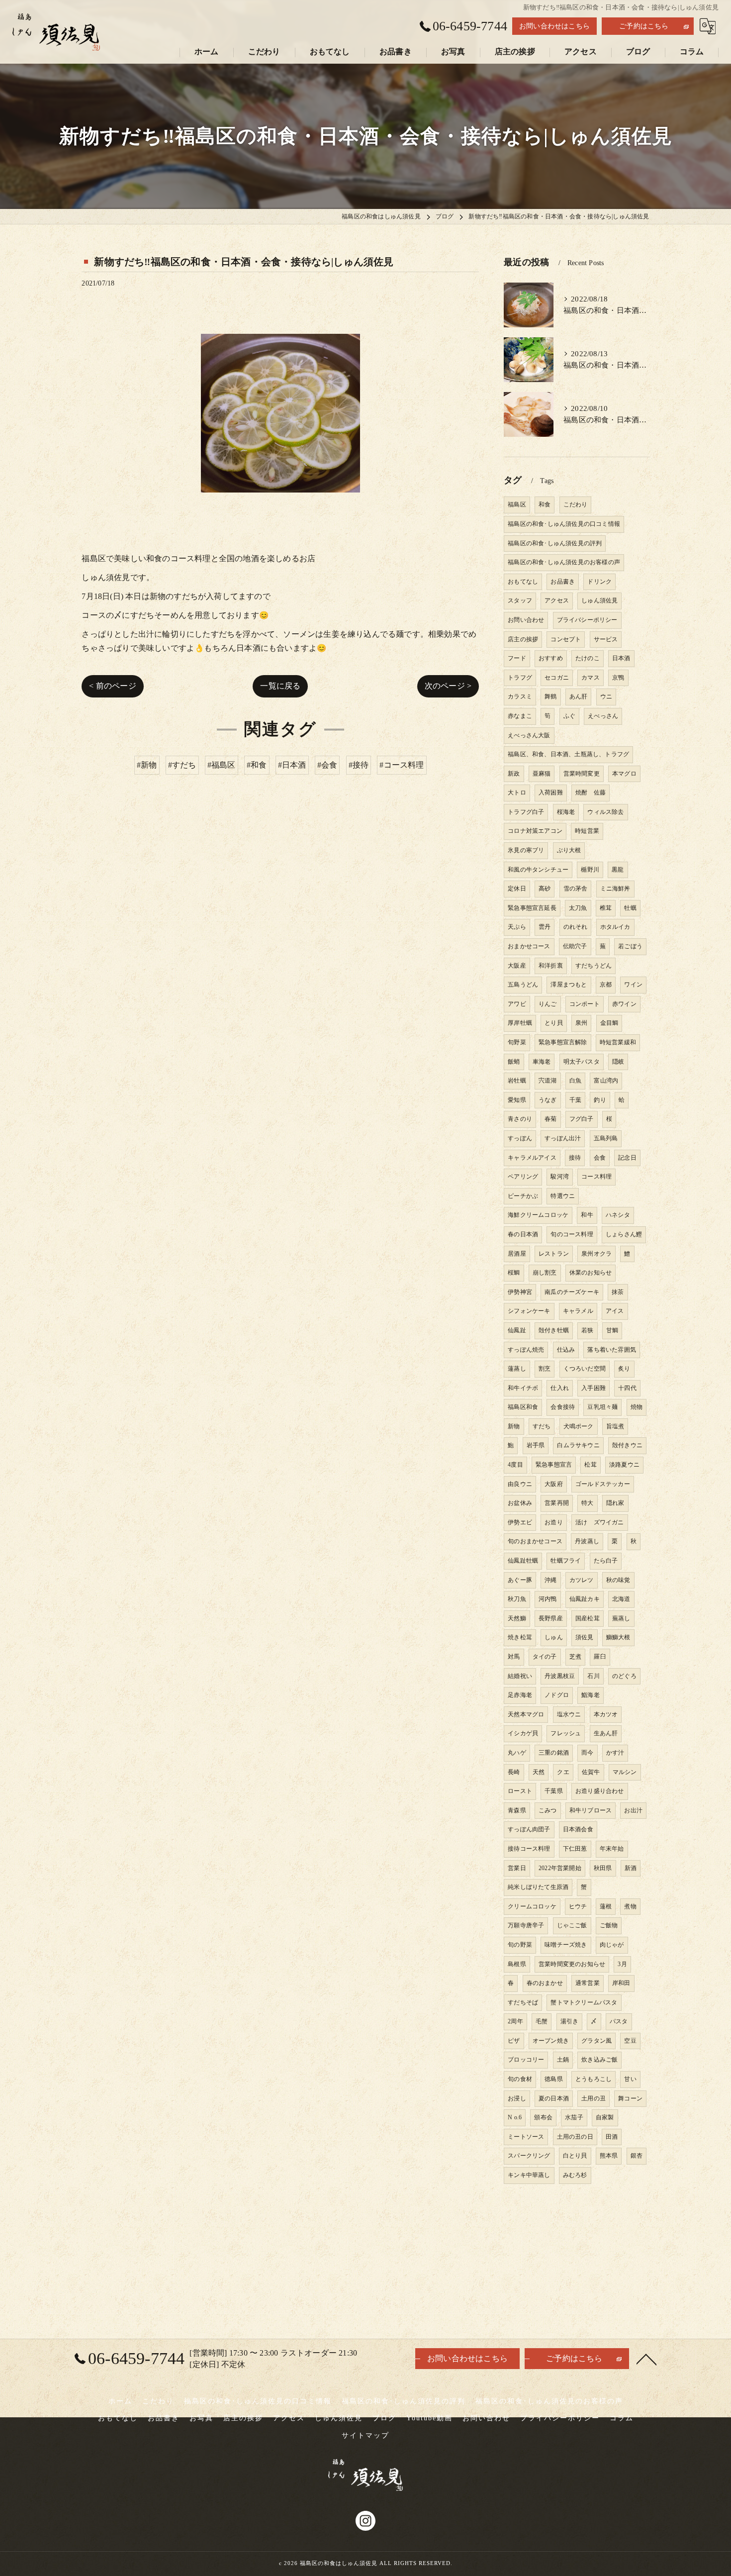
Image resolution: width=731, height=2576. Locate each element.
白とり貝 (575, 2156)
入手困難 (594, 1388)
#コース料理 (402, 765)
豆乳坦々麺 (602, 1407)
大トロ (517, 793)
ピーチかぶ (523, 1196)
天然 (539, 1772)
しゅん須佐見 (599, 600)
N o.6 (515, 2117)
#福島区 (222, 765)
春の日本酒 (523, 1234)
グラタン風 (596, 2041)
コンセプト (566, 639)
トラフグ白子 (526, 812)
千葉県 (554, 1791)
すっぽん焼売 (526, 1350)
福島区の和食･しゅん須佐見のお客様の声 (564, 562)
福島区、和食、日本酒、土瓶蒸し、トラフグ (568, 754)
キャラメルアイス (532, 1158)
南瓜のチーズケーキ (572, 1292)
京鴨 (618, 678)
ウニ (606, 696)
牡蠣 (630, 908)
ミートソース (526, 2137)
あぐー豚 (520, 1580)
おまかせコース (529, 946)
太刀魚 (578, 908)
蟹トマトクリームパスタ (584, 2002)
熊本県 (609, 2156)
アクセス (557, 600)
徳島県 (554, 2079)
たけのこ (588, 658)
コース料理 (596, 1177)
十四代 (627, 1388)
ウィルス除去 (605, 812)
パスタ (619, 2021)
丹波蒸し (587, 1541)
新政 (514, 774)
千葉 (575, 1100)
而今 (587, 1753)
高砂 (545, 889)
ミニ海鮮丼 (615, 889)
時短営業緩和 (618, 1042)
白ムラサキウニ (578, 1445)
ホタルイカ (615, 927)
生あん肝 (606, 1733)
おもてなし (523, 582)
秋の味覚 (618, 1580)
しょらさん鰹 (624, 1234)
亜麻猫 (542, 774)
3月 (622, 1964)
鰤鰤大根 (618, 1637)
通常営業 (588, 1983)
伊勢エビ (520, 1522)
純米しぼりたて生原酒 (538, 1887)
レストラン (554, 1254)
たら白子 (606, 1561)
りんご (548, 1004)
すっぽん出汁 (563, 1138)
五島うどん (523, 985)
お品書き (563, 582)
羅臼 (600, 1657)
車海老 (542, 1062)
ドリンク (599, 582)
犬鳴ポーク (579, 1426)
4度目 (515, 1465)
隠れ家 (615, 1503)
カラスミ (520, 696)
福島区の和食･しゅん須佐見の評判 (555, 543)
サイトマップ (365, 2435)
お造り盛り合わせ (600, 1791)
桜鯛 (514, 1273)
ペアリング (523, 1177)
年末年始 (612, 1849)
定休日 (517, 889)
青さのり (520, 1119)
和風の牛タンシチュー (538, 870)
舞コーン (630, 2098)
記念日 (627, 1158)
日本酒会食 (578, 1829)
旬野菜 (517, 1042)
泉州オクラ (596, 1254)
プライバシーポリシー (587, 620)
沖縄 (550, 1580)
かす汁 (615, 1753)
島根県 (517, 1964)
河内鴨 (548, 1599)
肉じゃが (612, 1945)
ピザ (514, 2041)
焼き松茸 (520, 1637)
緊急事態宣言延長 (532, 908)
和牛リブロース (591, 1810)
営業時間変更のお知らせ (572, 1964)
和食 (545, 504)
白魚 (575, 1081)
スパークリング (529, 2156)
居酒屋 (517, 1254)
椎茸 (606, 908)
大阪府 (554, 1484)
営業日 (517, 1868)
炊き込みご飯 (599, 2060)
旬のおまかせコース (535, 1541)
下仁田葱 (575, 1849)
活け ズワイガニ (600, 1522)
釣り (600, 1100)
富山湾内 (606, 1081)
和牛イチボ (523, 1388)
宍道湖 (548, 1081)
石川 (593, 1676)
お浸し (517, 2098)
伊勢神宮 (520, 1292)
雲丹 (545, 927)
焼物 (637, 1407)
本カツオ (606, 1714)
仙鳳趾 (517, 1330)
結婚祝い (520, 1676)
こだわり (576, 504)
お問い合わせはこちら (554, 26)
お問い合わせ (526, 620)
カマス (591, 678)
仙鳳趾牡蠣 (523, 1561)
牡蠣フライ (566, 1561)
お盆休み (520, 1503)
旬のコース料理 (572, 1234)
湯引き (570, 2021)
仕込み (566, 1350)
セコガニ (557, 678)
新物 (514, 1426)
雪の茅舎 (576, 889)
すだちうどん (594, 966)
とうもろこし (594, 2079)
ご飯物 (609, 1925)
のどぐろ (624, 1676)
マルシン (625, 1772)
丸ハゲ (517, 1753)
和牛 (587, 1215)
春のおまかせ (545, 1983)
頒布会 (543, 2117)
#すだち (182, 765)
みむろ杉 (575, 2175)
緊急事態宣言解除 (563, 1042)
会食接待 (563, 1407)
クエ (563, 1772)
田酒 (612, 2137)
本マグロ (624, 774)
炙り (624, 1369)
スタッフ (520, 600)
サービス (606, 639)
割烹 (545, 1369)
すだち (542, 1426)
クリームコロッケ (532, 1906)
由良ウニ (520, 1484)
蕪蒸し (621, 1618)
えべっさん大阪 (529, 735)
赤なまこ (520, 716)
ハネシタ (618, 1215)
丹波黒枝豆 (560, 1676)
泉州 (581, 1023)
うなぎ (548, 1100)
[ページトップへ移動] (646, 2359)
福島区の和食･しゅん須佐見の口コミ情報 (564, 524)
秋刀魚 (517, 1599)
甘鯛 (612, 1330)
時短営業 (587, 831)
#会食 (327, 765)
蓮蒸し (517, 1369)
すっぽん (520, 1138)
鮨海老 (591, 1695)
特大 (587, 1503)
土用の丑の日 (575, 2137)
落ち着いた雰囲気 (612, 1350)
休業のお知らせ (591, 1273)
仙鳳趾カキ (585, 1599)
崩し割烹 (545, 1273)
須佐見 (585, 1637)
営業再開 (557, 1503)
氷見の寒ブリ (526, 850)
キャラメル (578, 1311)
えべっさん (603, 716)
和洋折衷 (551, 966)
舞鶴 (550, 696)
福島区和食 (523, 1407)
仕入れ (560, 1388)
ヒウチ (578, 1906)
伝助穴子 (575, 946)
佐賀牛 (591, 1772)
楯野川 (590, 870)
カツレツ (582, 1580)
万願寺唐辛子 (526, 1925)
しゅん (554, 1637)
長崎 (514, 1772)
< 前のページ (112, 686)
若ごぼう (630, 946)
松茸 (590, 1465)
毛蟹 (542, 2021)
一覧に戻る (280, 686)
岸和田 (621, 1983)
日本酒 (621, 658)
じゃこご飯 (572, 1925)
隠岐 (618, 1062)
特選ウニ (563, 1196)
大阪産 (517, 966)
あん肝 (579, 696)
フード (517, 658)
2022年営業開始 (560, 1868)
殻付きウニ (627, 1445)
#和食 (257, 765)
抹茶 (618, 1292)
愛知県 (517, 1100)
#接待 (359, 765)
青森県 (517, 1810)
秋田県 (603, 1868)
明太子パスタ (582, 1062)
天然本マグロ (526, 1714)
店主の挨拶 (523, 639)
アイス (615, 1311)
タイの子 (545, 1657)
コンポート (585, 1004)
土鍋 (563, 2060)
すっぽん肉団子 (529, 1829)
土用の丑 (594, 2098)
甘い (630, 2079)
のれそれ (576, 927)
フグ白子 (582, 1119)
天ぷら (517, 927)
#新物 (147, 765)
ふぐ (569, 716)
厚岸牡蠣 (520, 1023)
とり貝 (554, 1023)
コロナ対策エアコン (535, 831)
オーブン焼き (551, 2041)
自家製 (605, 2117)
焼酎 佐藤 (591, 793)
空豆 (630, 2041)
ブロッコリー (526, 2060)
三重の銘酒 (554, 1753)
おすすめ (551, 658)
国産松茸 (588, 1618)
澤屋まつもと (569, 985)
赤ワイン (624, 1004)
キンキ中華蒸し (529, 2175)
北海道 (621, 1599)
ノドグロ (557, 1695)
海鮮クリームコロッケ (538, 1215)
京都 (606, 985)
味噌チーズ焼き (566, 1945)
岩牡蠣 (517, 1081)
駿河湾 (560, 1177)
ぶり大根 (569, 850)
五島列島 (606, 1138)
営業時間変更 (582, 774)
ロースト (520, 1791)
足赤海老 (520, 1695)
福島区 (517, 504)
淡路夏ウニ (624, 1465)
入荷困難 (551, 793)
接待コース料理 (529, 1849)
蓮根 (606, 1906)
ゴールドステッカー (603, 1484)
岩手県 (536, 1445)
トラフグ (520, 678)
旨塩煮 (615, 1426)
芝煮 (575, 1657)
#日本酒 (292, 765)
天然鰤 (517, 1618)
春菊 (550, 1119)
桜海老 (566, 812)
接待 (575, 1158)
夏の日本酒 (554, 2098)
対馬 (514, 1657)
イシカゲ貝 (523, 1733)
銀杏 (637, 2156)
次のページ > (448, 686)
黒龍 (618, 870)
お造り (554, 1522)
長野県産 (551, 1618)
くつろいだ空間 (585, 1369)
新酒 (631, 1868)
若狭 (587, 1330)
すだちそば (523, 2002)
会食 (600, 1158)
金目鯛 (609, 1023)
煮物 (630, 1906)
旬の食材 (520, 2079)
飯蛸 (514, 1062)
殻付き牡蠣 (554, 1330)
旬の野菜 (520, 1945)
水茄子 (574, 2117)
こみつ (548, 1810)
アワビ (517, 1004)
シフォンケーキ (529, 1311)
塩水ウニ (569, 1714)
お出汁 (633, 1810)
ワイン (633, 985)
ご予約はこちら (644, 26)
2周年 (515, 2021)
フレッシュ (566, 1733)
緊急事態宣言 (554, 1465)
